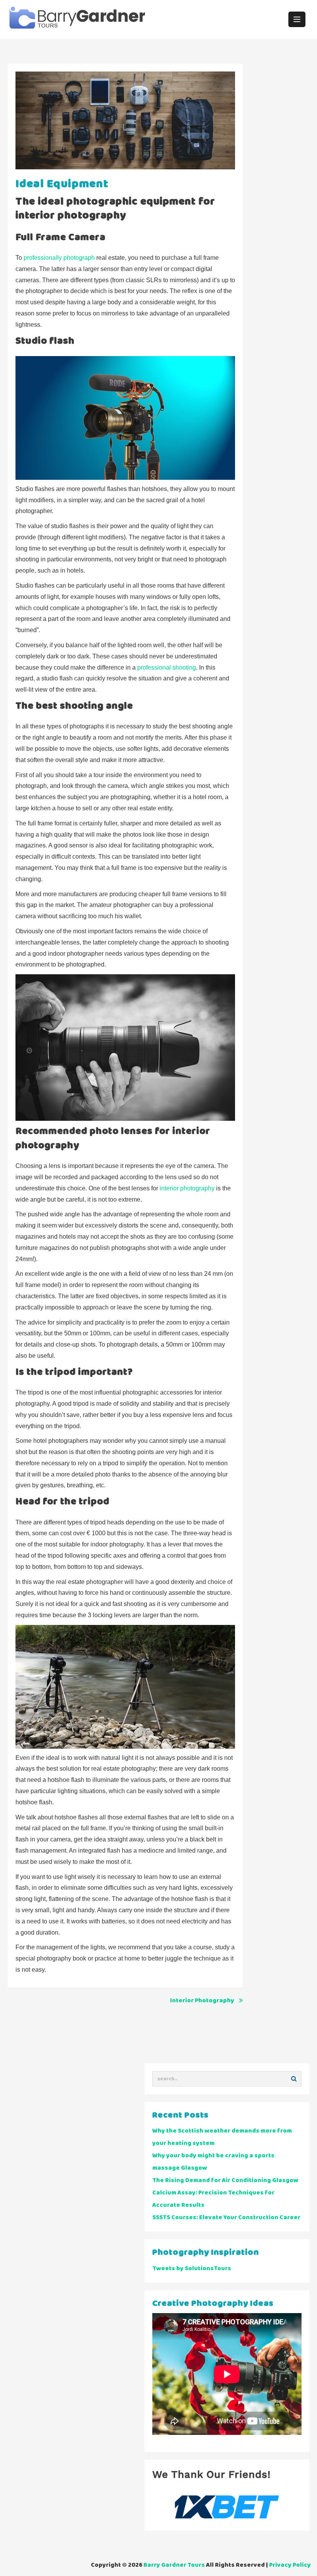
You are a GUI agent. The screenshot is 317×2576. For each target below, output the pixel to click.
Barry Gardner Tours (174, 2565)
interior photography (187, 1188)
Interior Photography (202, 2001)
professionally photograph (59, 258)
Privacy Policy (290, 2565)
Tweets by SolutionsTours (192, 2268)
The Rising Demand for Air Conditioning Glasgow (225, 2180)
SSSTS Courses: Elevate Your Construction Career (226, 2217)
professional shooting (167, 667)
